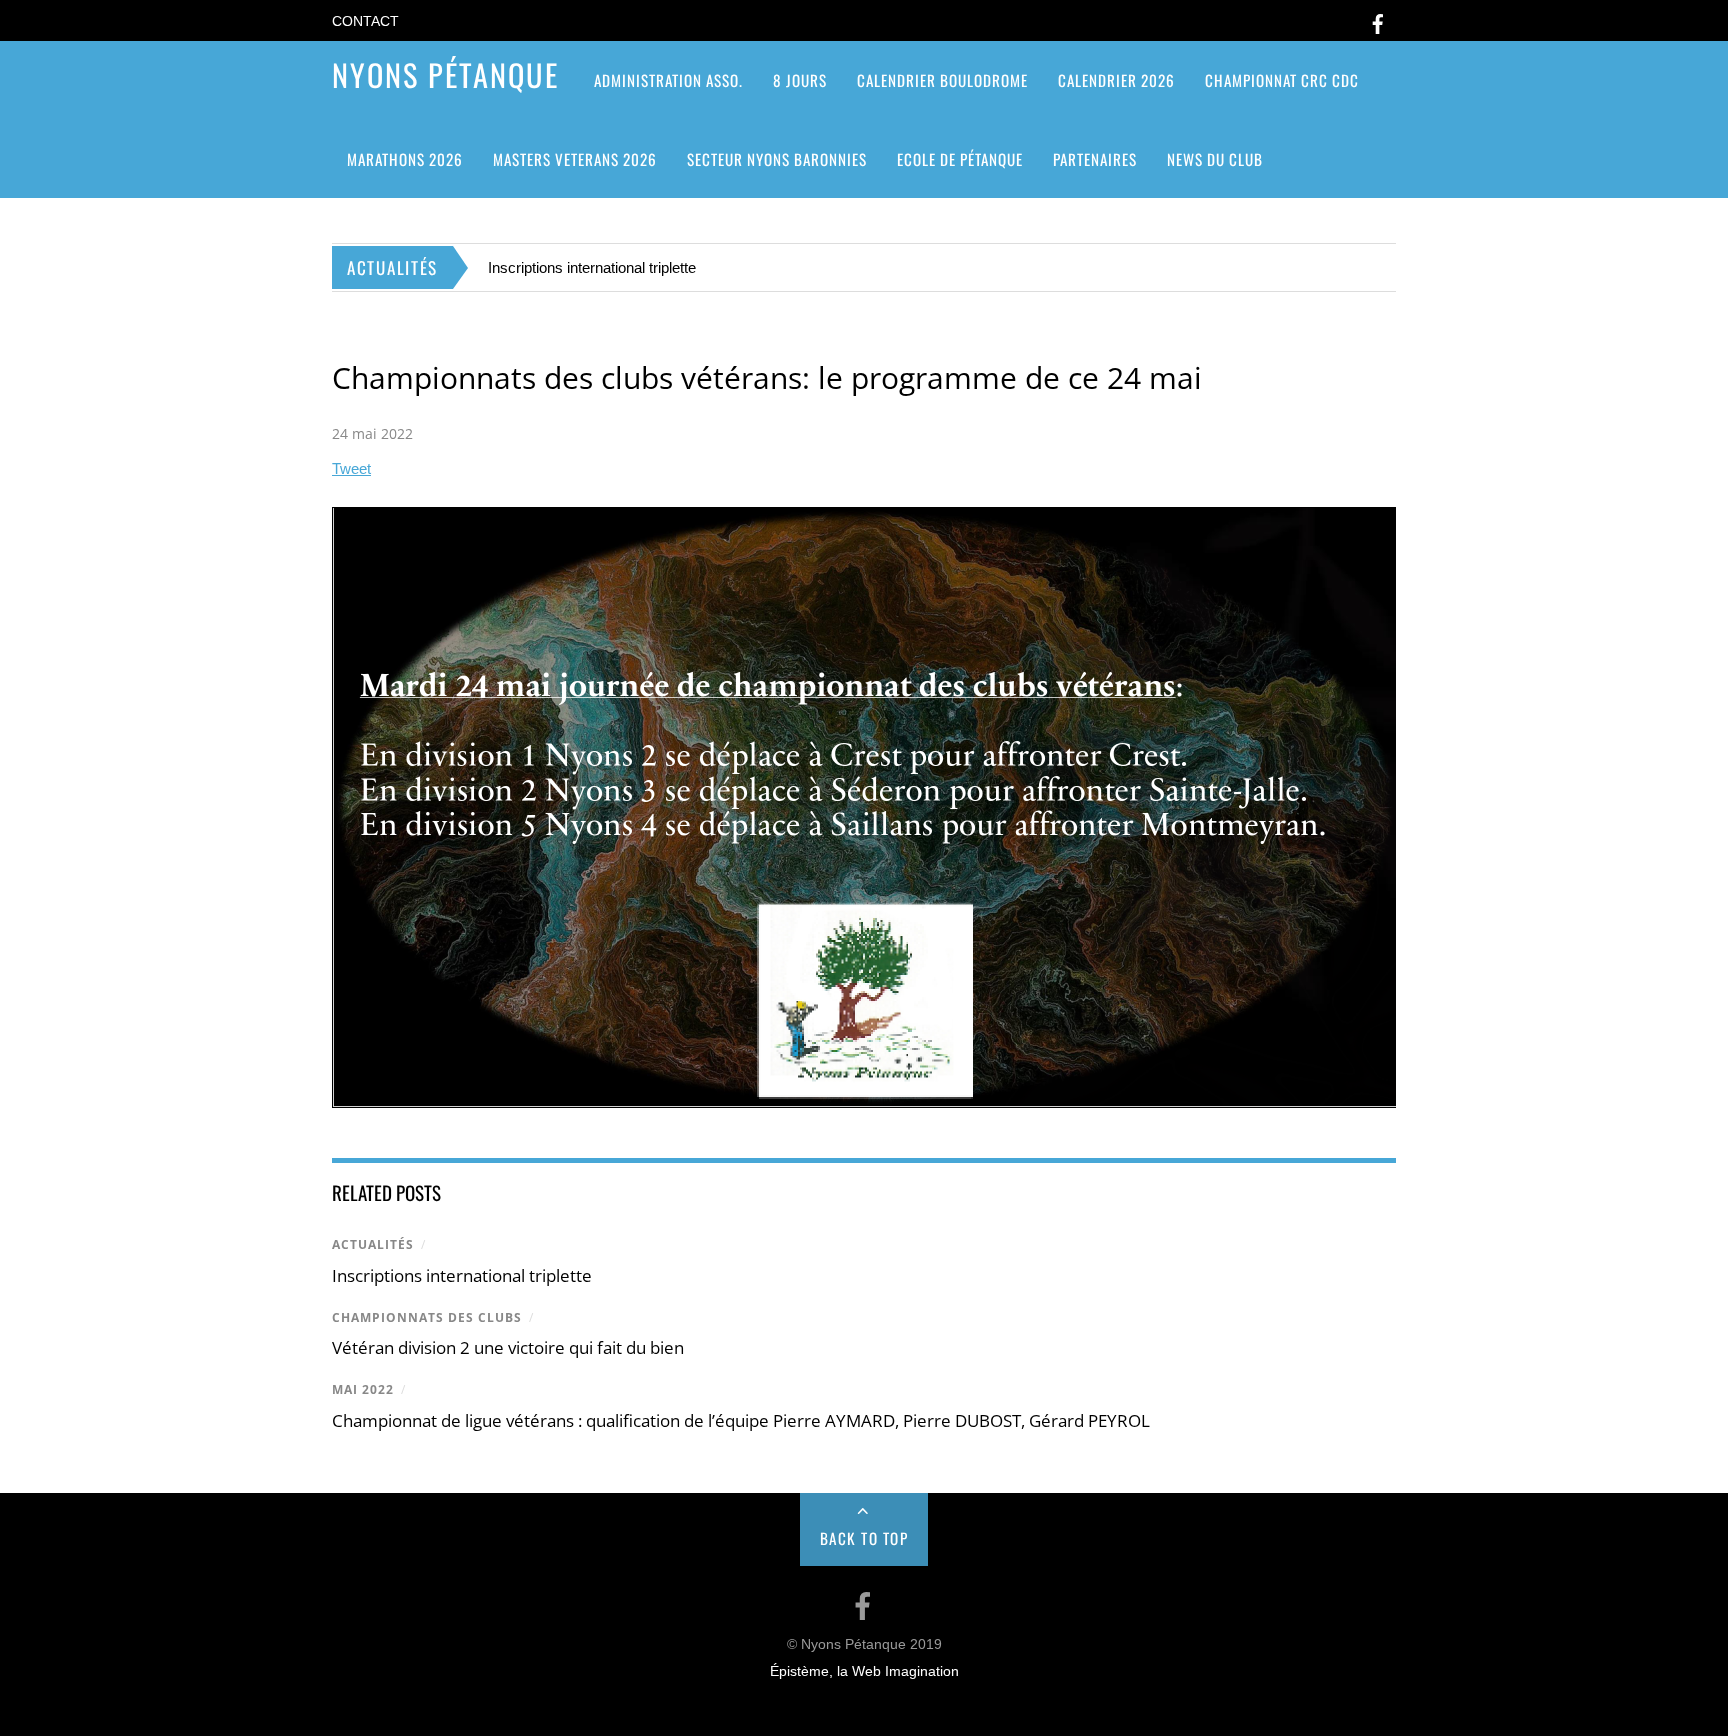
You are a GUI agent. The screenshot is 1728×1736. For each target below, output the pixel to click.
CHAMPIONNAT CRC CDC (1282, 80)
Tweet (351, 468)
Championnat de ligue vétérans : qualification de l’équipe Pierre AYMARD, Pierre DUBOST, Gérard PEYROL (741, 1420)
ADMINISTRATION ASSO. (668, 80)
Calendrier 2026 (1116, 80)
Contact (365, 21)
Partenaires (1095, 159)
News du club (1215, 159)
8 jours (800, 80)
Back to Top (864, 1538)
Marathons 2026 (405, 159)
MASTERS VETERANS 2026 (575, 159)
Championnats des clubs (427, 1317)
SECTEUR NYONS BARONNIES (777, 159)
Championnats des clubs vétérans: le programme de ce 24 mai (767, 377)
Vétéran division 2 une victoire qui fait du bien (508, 1347)
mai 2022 (363, 1389)
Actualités (373, 1244)
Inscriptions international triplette (592, 267)
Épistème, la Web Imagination (864, 1671)
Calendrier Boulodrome (942, 80)
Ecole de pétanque (960, 159)
